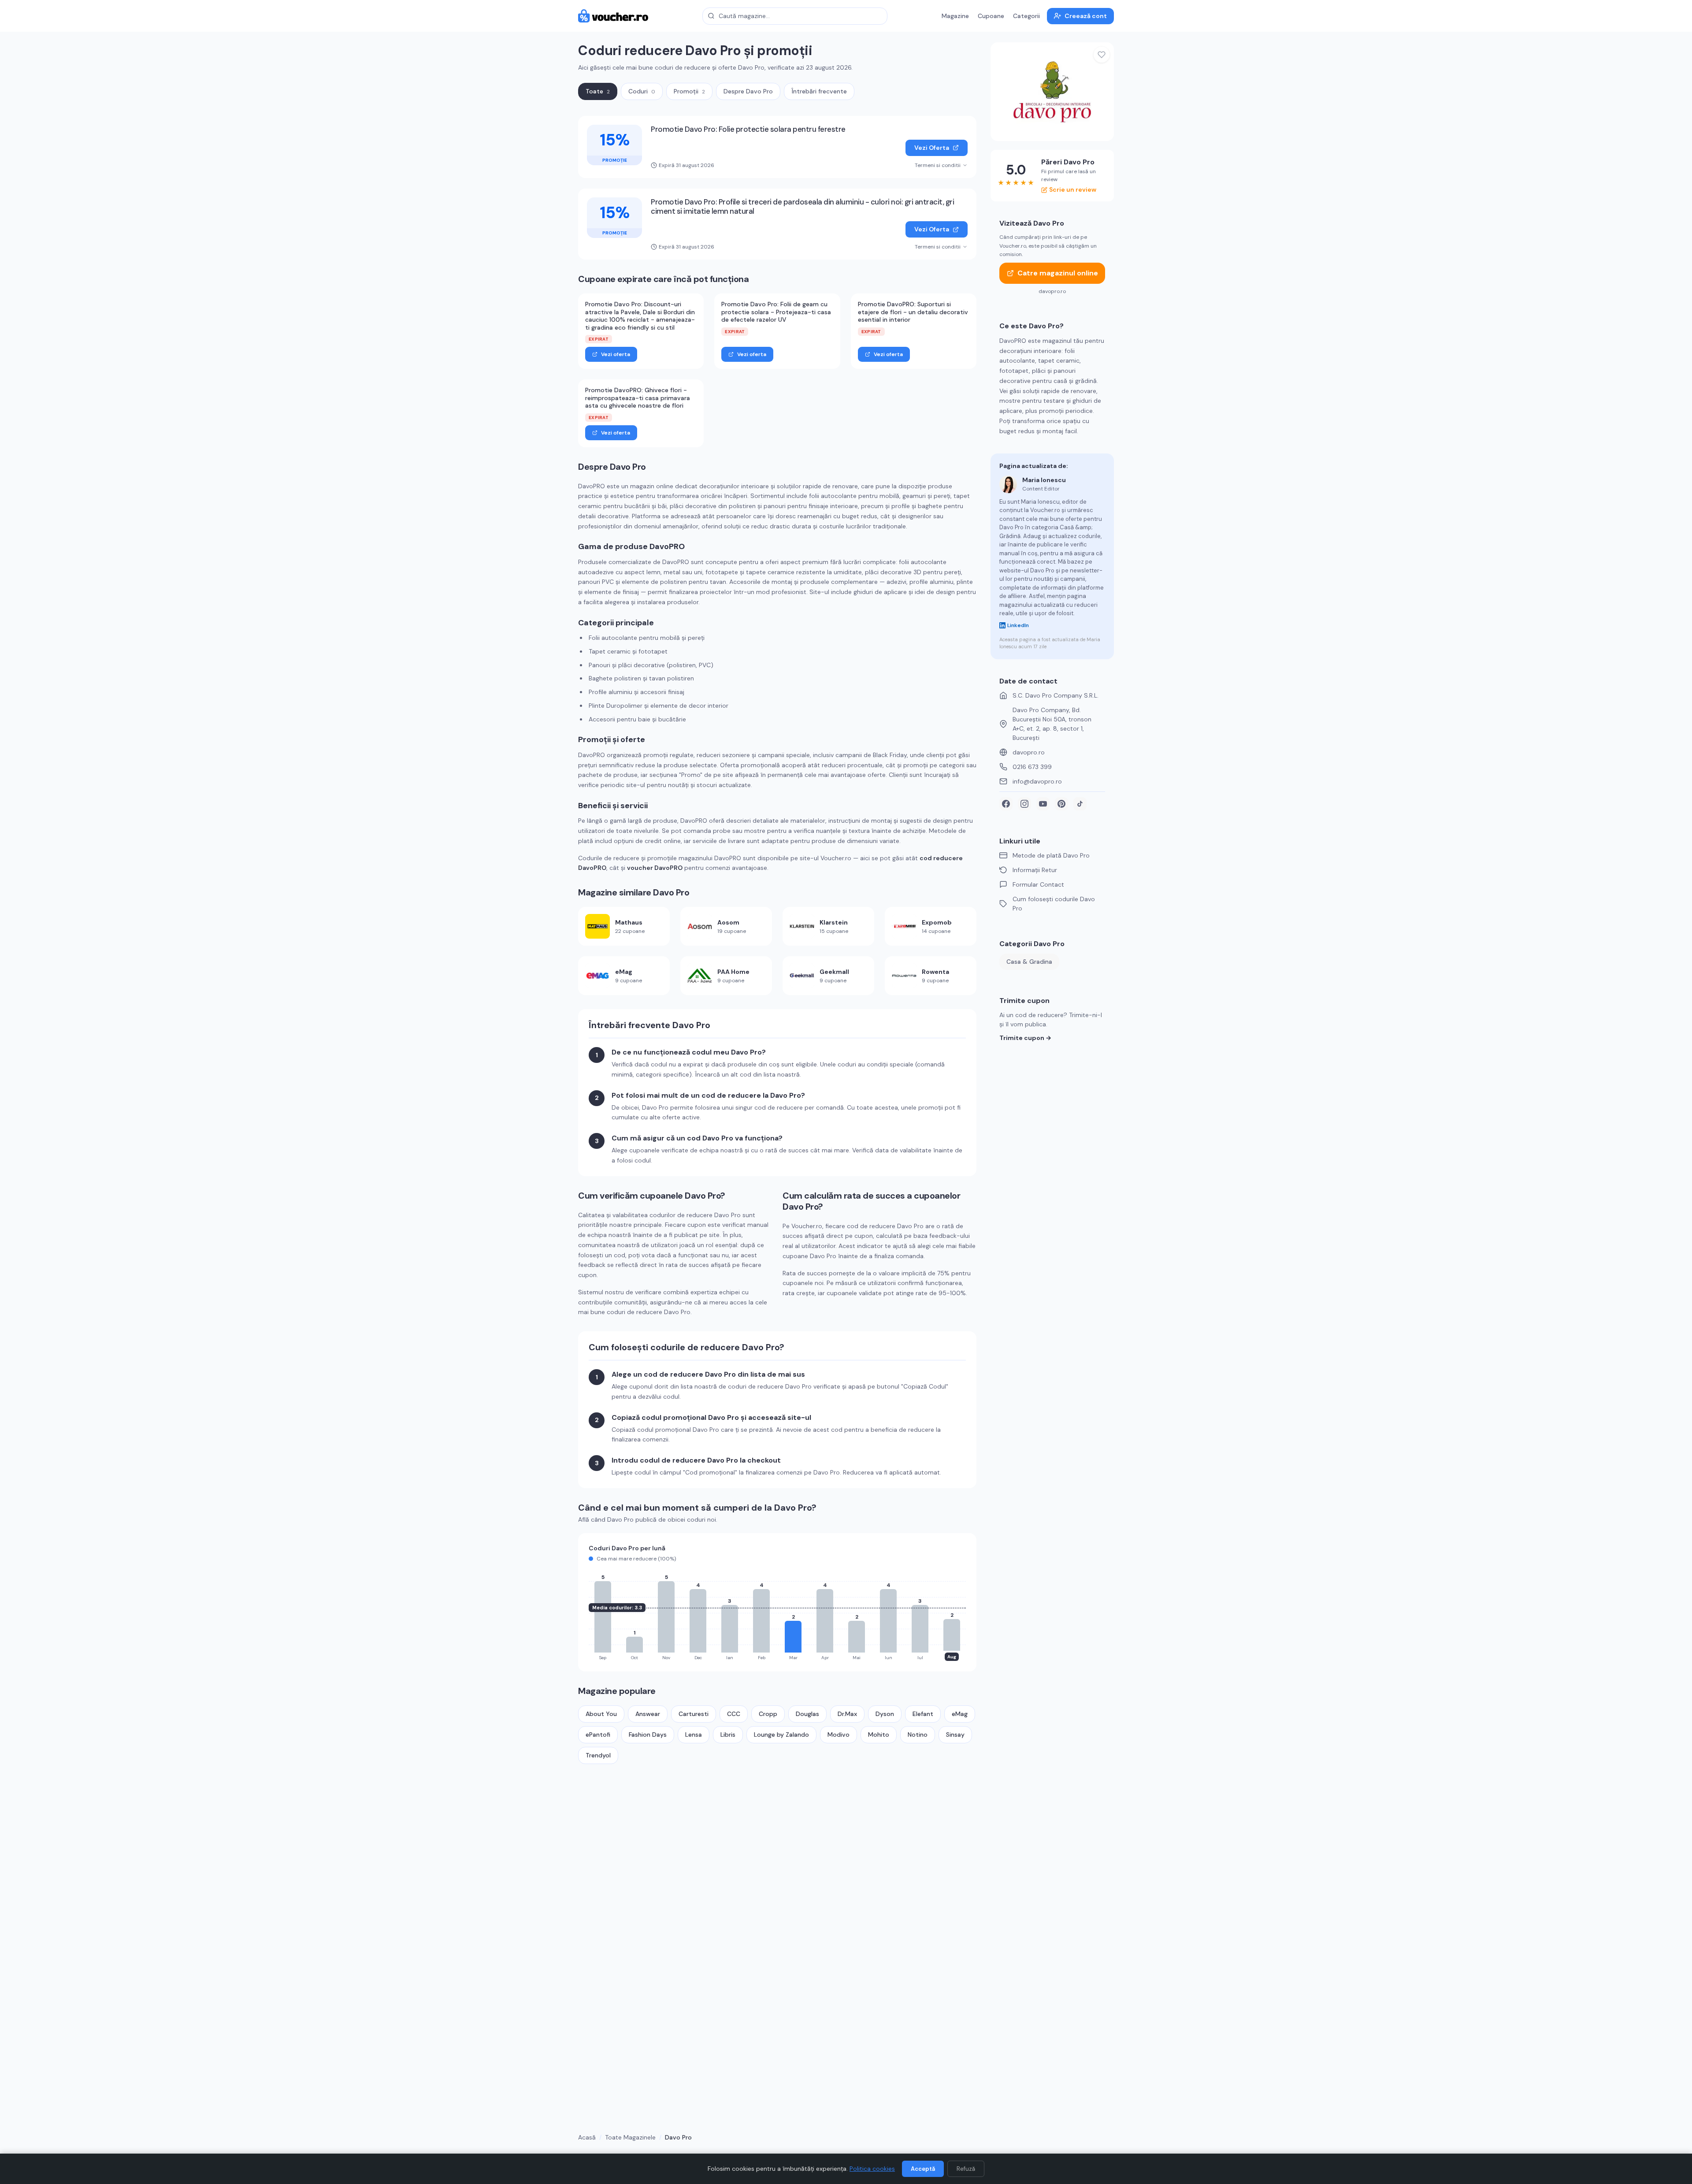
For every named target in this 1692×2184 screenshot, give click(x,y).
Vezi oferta (616, 354)
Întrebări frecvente (819, 91)
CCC (734, 1714)
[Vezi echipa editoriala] (1008, 484)
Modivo (839, 1735)
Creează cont (1086, 16)
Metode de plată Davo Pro (1051, 855)
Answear (648, 1714)
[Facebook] (1006, 804)
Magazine (955, 16)
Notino (918, 1735)
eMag (960, 1714)
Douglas (807, 1714)
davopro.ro (1029, 752)
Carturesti (694, 1714)
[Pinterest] (1061, 804)
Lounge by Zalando (781, 1735)
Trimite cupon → (1025, 1038)
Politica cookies (872, 2169)
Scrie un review (1073, 189)
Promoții (689, 91)
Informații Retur (1035, 870)
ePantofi (598, 1735)
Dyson (885, 1714)
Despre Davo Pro (748, 91)
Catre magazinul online (1058, 273)
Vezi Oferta (932, 148)
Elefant (923, 1714)
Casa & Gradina (1029, 962)
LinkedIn (1018, 625)
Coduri (642, 91)
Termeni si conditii (938, 165)
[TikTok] (1080, 804)
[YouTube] (1043, 804)
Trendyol (598, 1755)
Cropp (768, 1714)
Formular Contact (1038, 884)
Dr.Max (847, 1714)
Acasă (587, 2137)
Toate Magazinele (630, 2137)
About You (601, 1714)
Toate (598, 91)
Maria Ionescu (1044, 480)
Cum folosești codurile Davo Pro (1054, 904)
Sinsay (955, 1735)
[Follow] (1102, 55)
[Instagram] (1024, 804)
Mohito (879, 1735)
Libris (728, 1735)
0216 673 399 (1032, 767)
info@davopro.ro (1037, 781)
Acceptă (923, 2169)
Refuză (966, 2169)
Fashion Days (648, 1735)
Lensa (694, 1735)
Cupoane (991, 16)
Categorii (1026, 16)
